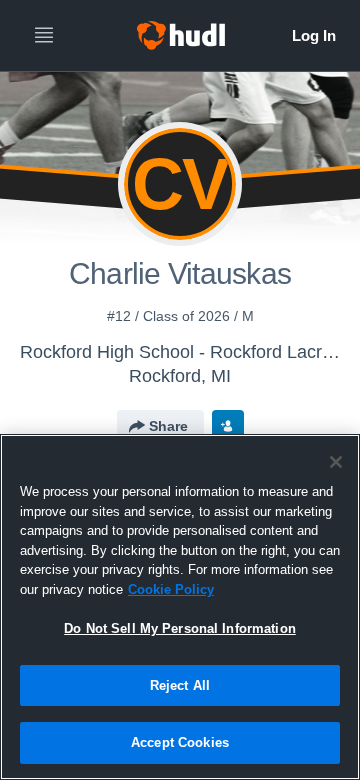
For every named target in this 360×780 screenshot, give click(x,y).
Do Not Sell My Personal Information (180, 628)
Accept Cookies (180, 742)
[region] (180, 607)
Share (168, 426)
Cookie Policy (171, 589)
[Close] (336, 462)
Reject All (180, 685)
